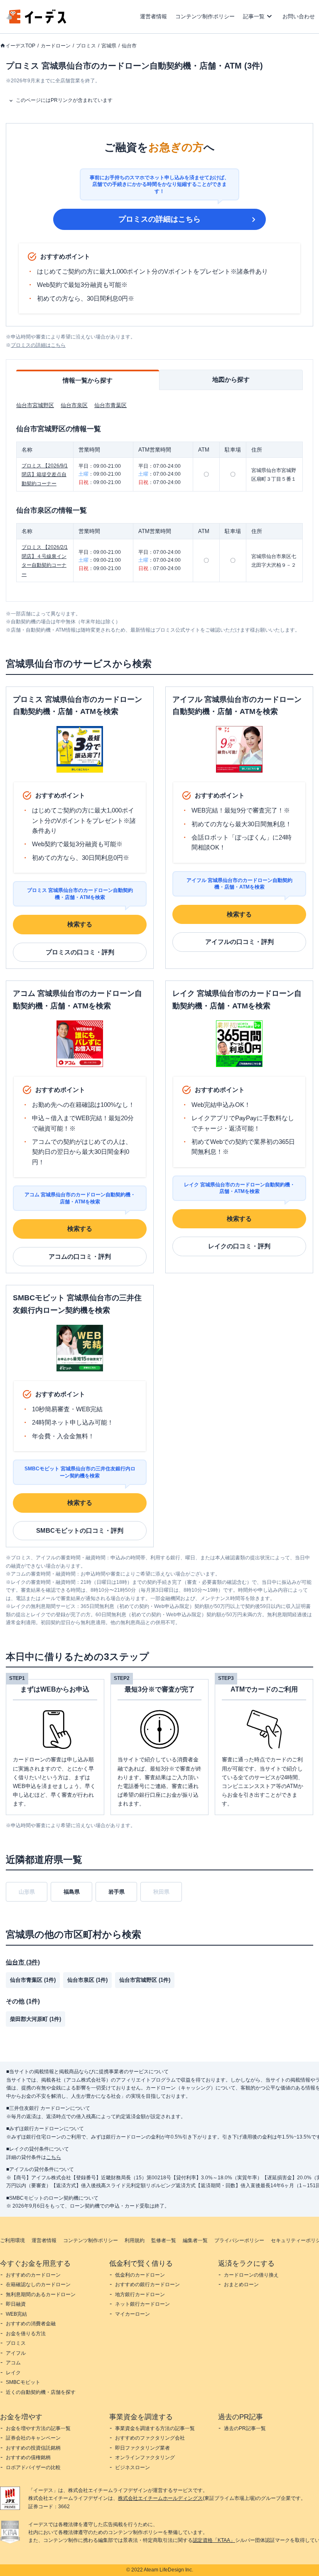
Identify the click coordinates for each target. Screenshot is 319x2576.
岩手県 (117, 1892)
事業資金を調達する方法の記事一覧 (155, 2428)
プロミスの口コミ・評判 (80, 952)
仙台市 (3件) (23, 1962)
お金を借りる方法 (26, 2334)
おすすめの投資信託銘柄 (33, 2448)
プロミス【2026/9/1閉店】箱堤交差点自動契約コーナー (45, 475)
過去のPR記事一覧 (245, 2428)
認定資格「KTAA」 (214, 2540)
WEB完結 (16, 2314)
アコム (13, 2363)
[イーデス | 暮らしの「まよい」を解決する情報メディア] (37, 21)
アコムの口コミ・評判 (80, 1256)
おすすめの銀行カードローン (147, 2285)
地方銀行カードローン (140, 2294)
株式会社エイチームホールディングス (160, 2498)
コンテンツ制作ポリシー (205, 16)
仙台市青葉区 (110, 405)
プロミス (86, 46)
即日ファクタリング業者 (142, 2448)
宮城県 (109, 46)
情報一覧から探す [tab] (88, 380)
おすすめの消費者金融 (31, 2324)
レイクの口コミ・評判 (239, 1246)
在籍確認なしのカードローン (38, 2285)
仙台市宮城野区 (35, 405)
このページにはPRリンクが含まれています (64, 100)
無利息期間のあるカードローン (41, 2294)
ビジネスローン (133, 2467)
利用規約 (135, 2240)
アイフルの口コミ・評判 (239, 942)
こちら (54, 2157)
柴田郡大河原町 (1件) (36, 2019)
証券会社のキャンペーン (33, 2438)
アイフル (16, 2353)
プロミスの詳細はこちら (159, 219)
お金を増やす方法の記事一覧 (38, 2428)
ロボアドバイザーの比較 (33, 2467)
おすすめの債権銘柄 (28, 2457)
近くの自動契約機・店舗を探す (41, 2392)
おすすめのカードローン (33, 2275)
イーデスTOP (20, 46)
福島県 (72, 1892)
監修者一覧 (164, 2240)
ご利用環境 (12, 2240)
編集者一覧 (195, 2240)
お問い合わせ (299, 16)
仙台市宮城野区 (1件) (145, 1980)
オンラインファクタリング (145, 2457)
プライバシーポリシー (239, 2240)
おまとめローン (241, 2285)
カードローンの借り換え (251, 2275)
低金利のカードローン (140, 2275)
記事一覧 (254, 16)
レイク (13, 2373)
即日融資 (16, 2304)
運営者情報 (153, 16)
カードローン (56, 46)
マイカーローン (133, 2314)
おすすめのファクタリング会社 (150, 2438)
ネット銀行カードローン (142, 2304)
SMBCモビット (23, 2382)
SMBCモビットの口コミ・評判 (80, 1530)
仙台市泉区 (74, 405)
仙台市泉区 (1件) (87, 1980)
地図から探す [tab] (231, 379)
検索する (80, 924)
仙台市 (129, 46)
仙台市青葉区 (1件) (33, 1980)
